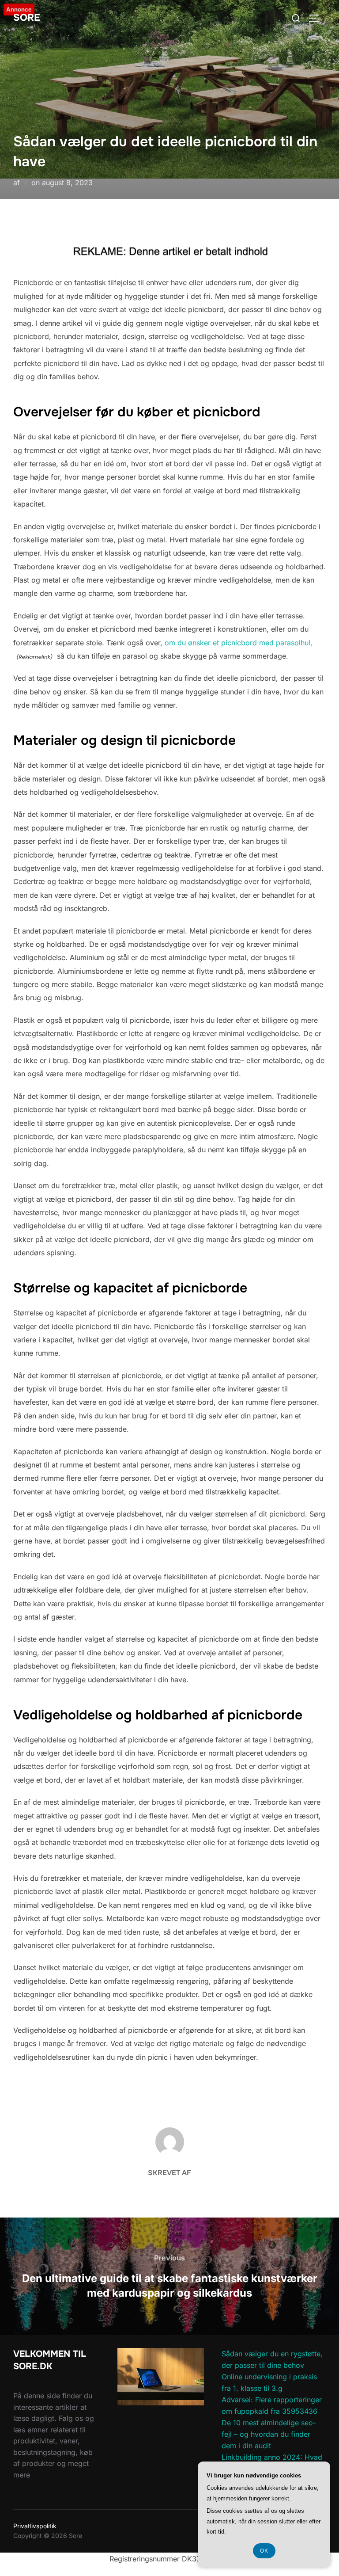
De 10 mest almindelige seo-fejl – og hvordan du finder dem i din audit (269, 2434)
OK (264, 2551)
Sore (27, 18)
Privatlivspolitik (35, 2526)
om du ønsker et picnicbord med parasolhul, (239, 643)
